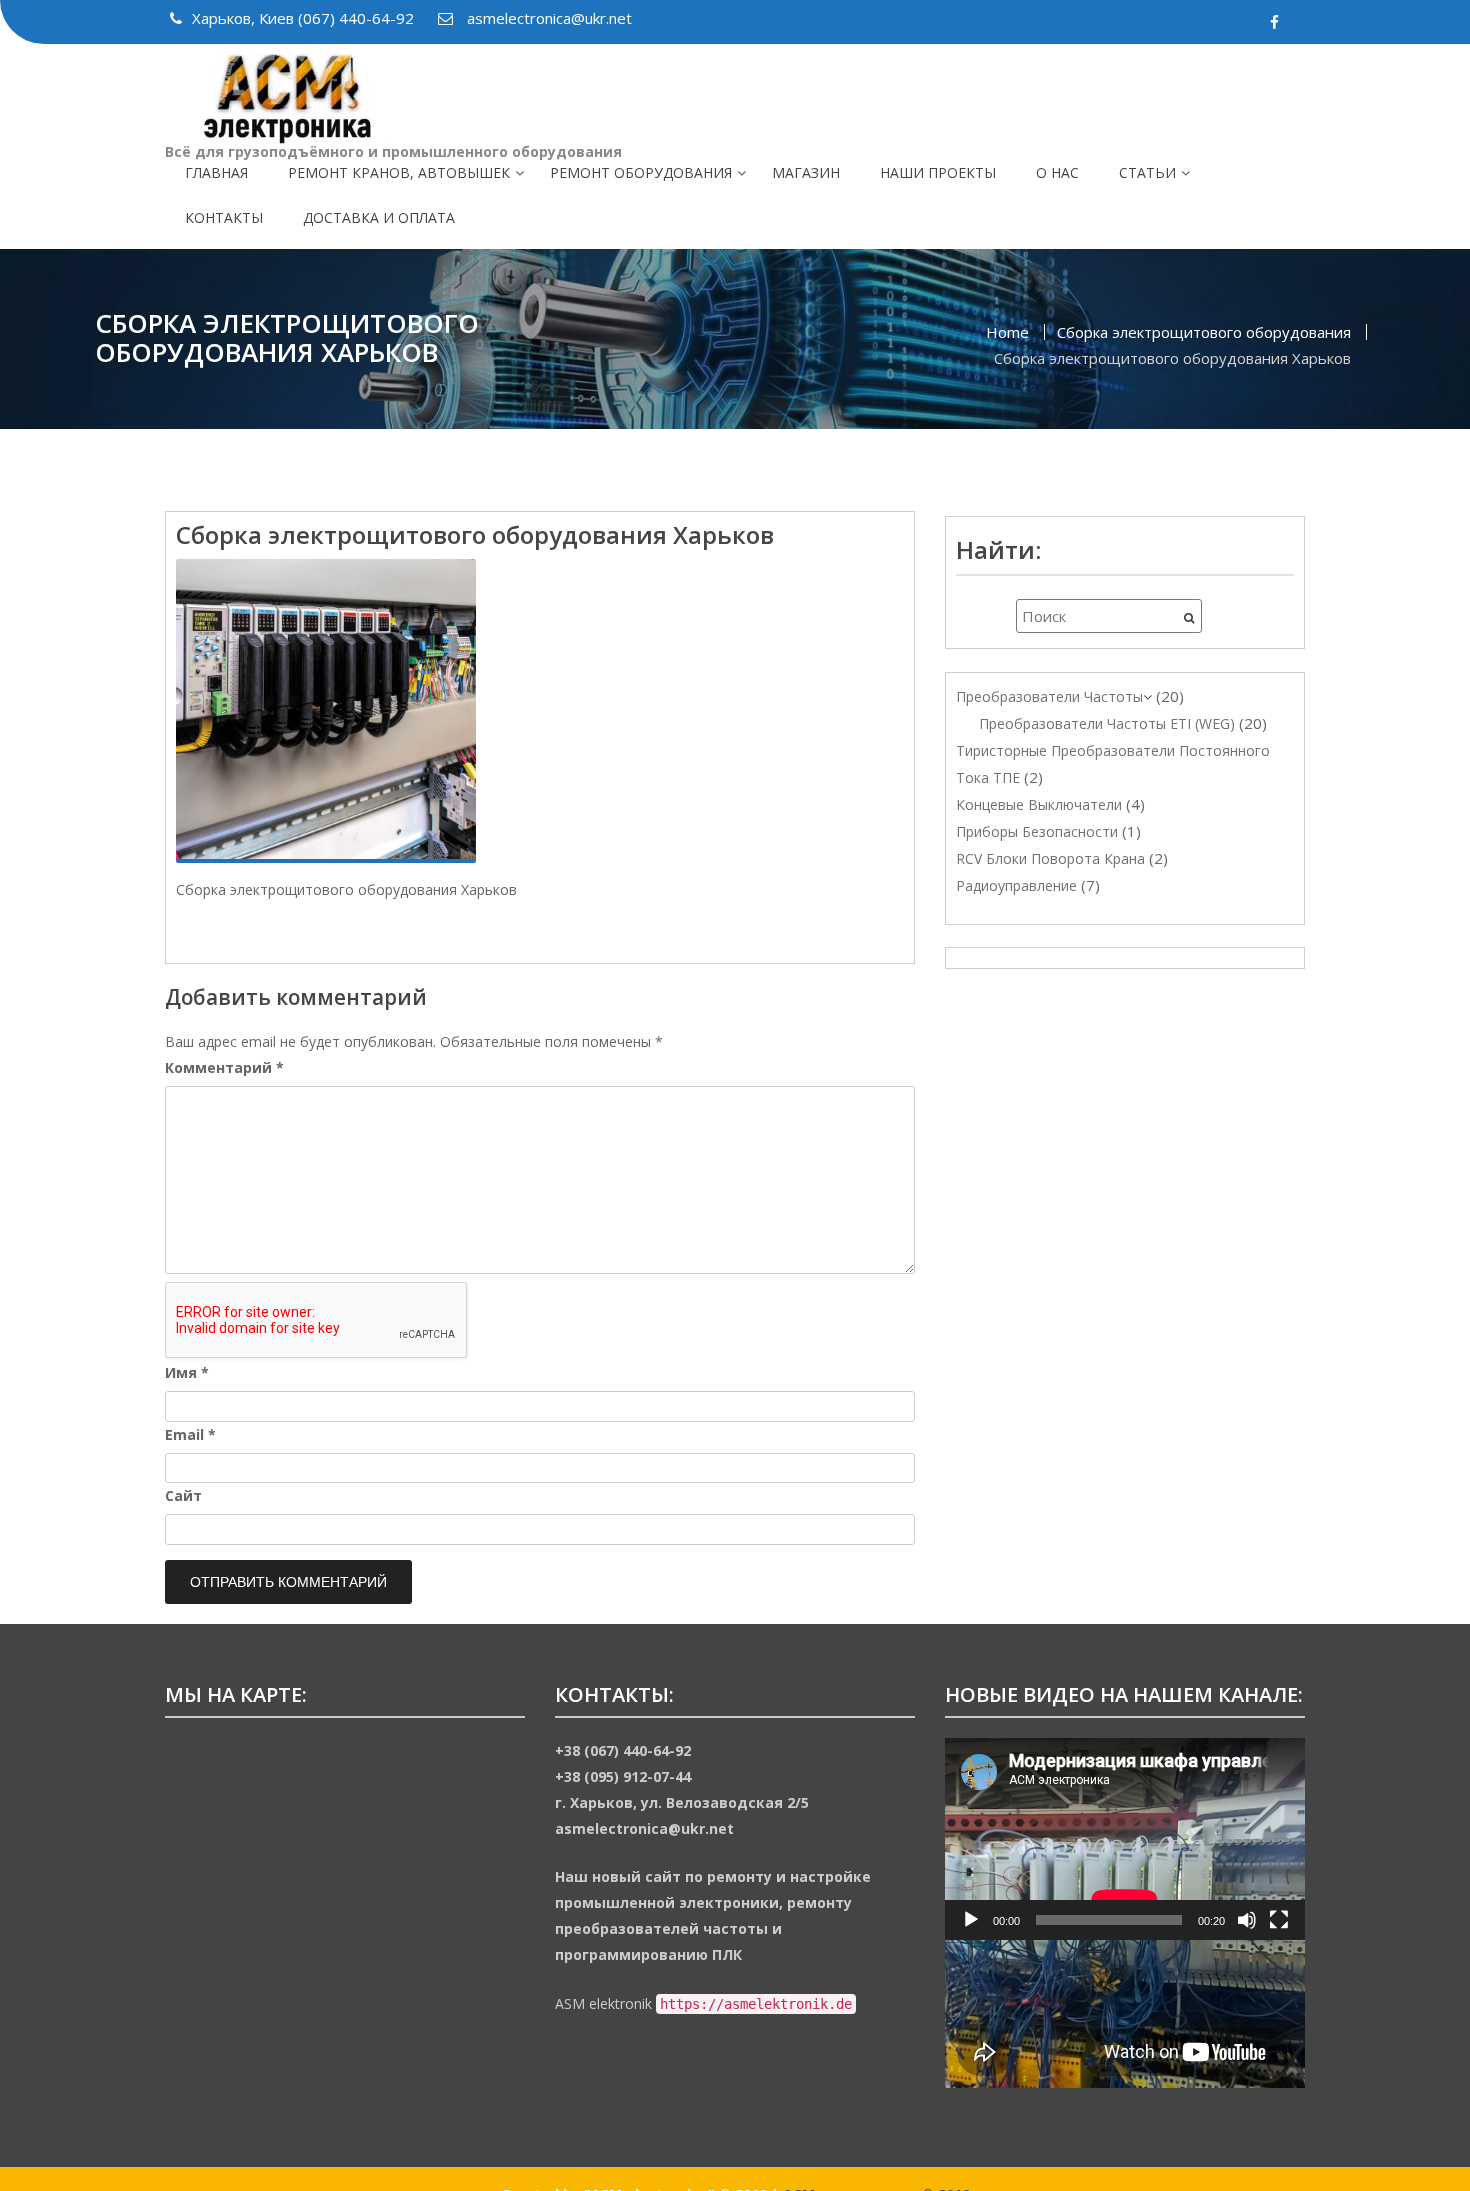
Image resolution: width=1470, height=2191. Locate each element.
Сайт (183, 1495)
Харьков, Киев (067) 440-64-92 (305, 18)
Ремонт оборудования (641, 172)
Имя (187, 1372)
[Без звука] (1247, 1920)
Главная (216, 172)
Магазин (806, 172)
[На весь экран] (1279, 1920)
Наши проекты (938, 172)
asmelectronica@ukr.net (547, 18)
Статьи (1147, 172)
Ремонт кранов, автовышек (399, 172)
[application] (1125, 1839)
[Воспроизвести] (971, 1920)
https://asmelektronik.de (824, 1954)
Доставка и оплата (379, 217)
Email (190, 1434)
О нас (1057, 172)
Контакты (224, 217)
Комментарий (224, 1067)
